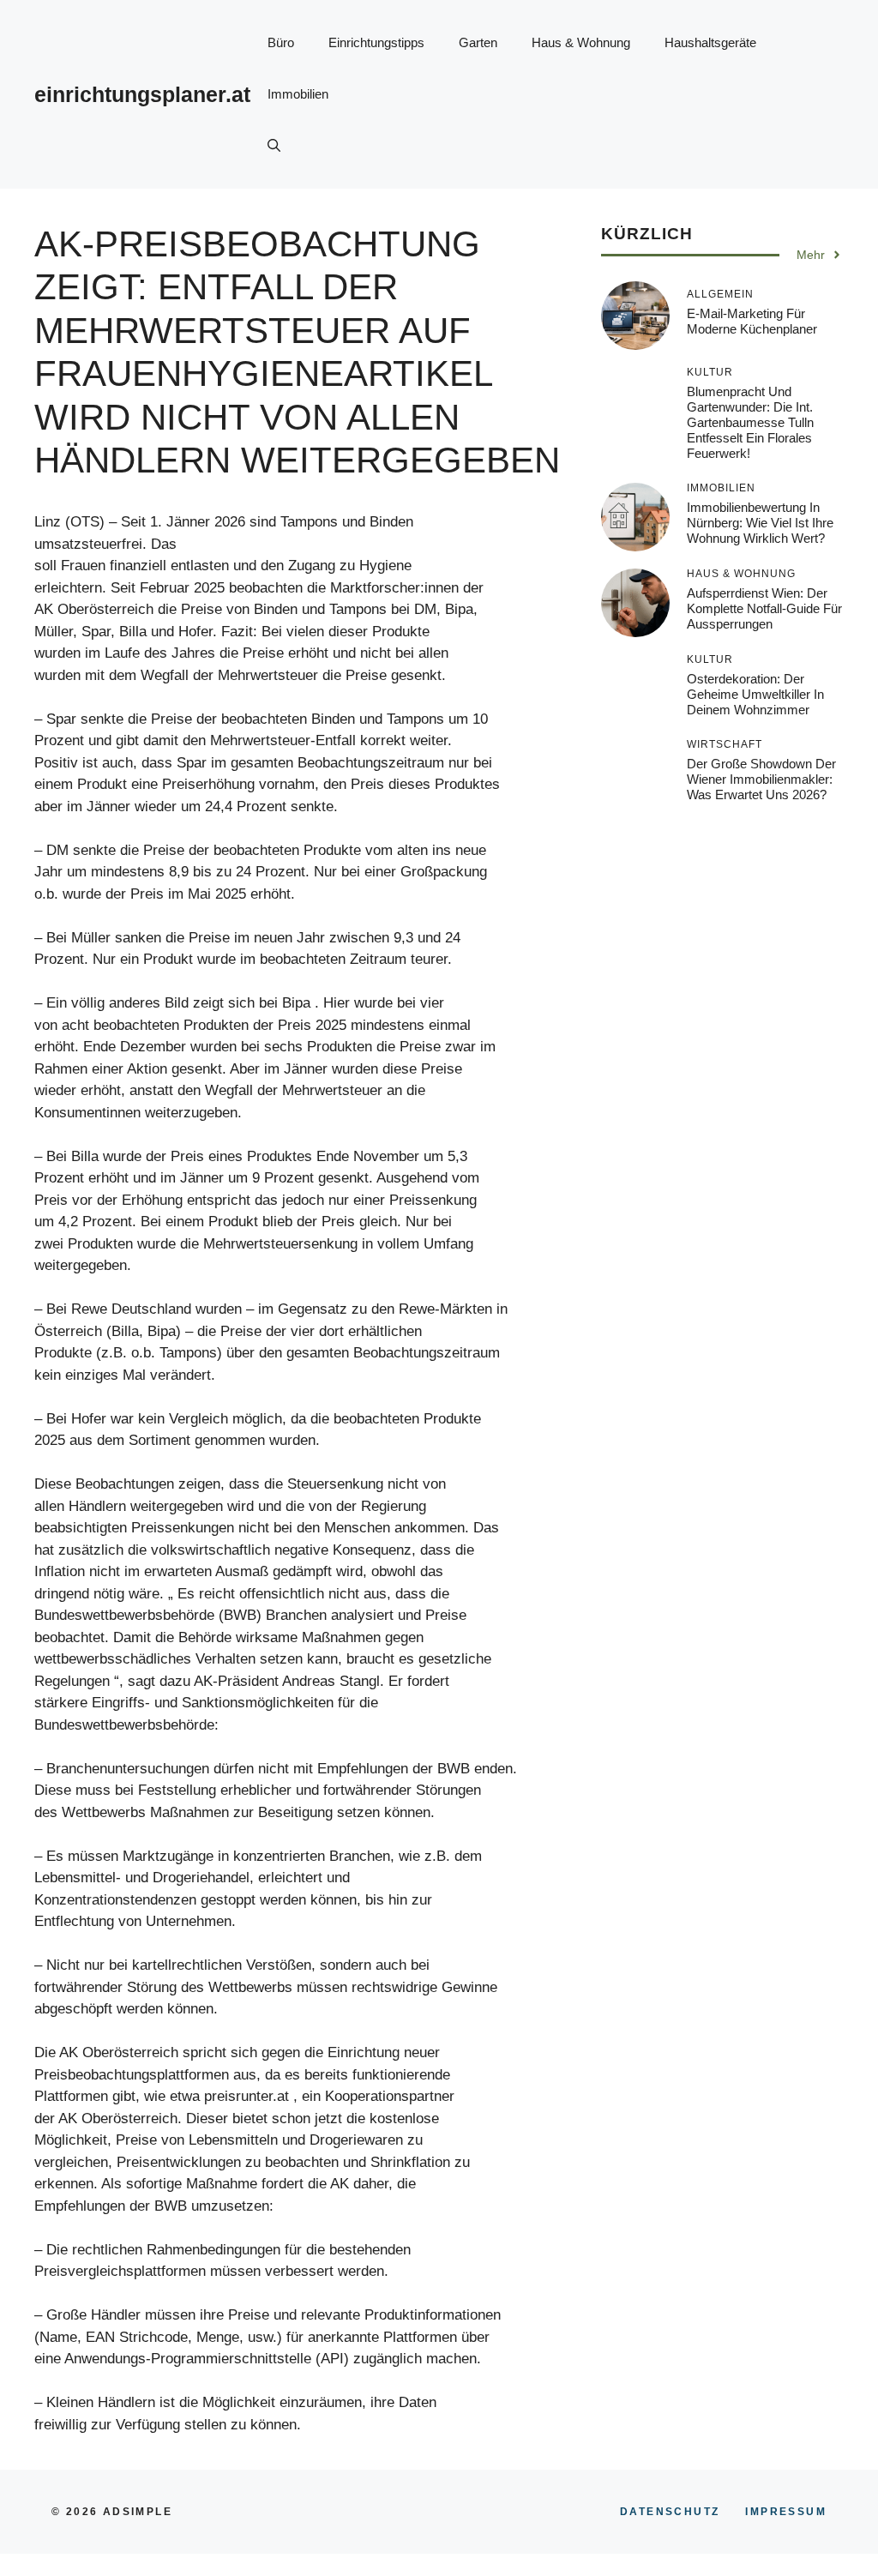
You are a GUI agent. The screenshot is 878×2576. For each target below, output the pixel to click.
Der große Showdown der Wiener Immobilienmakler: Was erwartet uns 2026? (761, 779)
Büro (281, 42)
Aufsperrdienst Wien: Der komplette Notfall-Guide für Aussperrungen (764, 608)
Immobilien (298, 94)
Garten (478, 42)
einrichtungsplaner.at (142, 94)
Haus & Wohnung (581, 42)
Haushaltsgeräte (710, 42)
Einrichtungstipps (376, 42)
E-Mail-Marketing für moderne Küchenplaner (752, 321)
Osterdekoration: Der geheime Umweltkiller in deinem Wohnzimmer (755, 694)
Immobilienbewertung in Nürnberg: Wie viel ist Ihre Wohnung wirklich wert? (760, 523)
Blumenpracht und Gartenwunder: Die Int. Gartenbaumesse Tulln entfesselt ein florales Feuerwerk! (750, 422)
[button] (274, 146)
